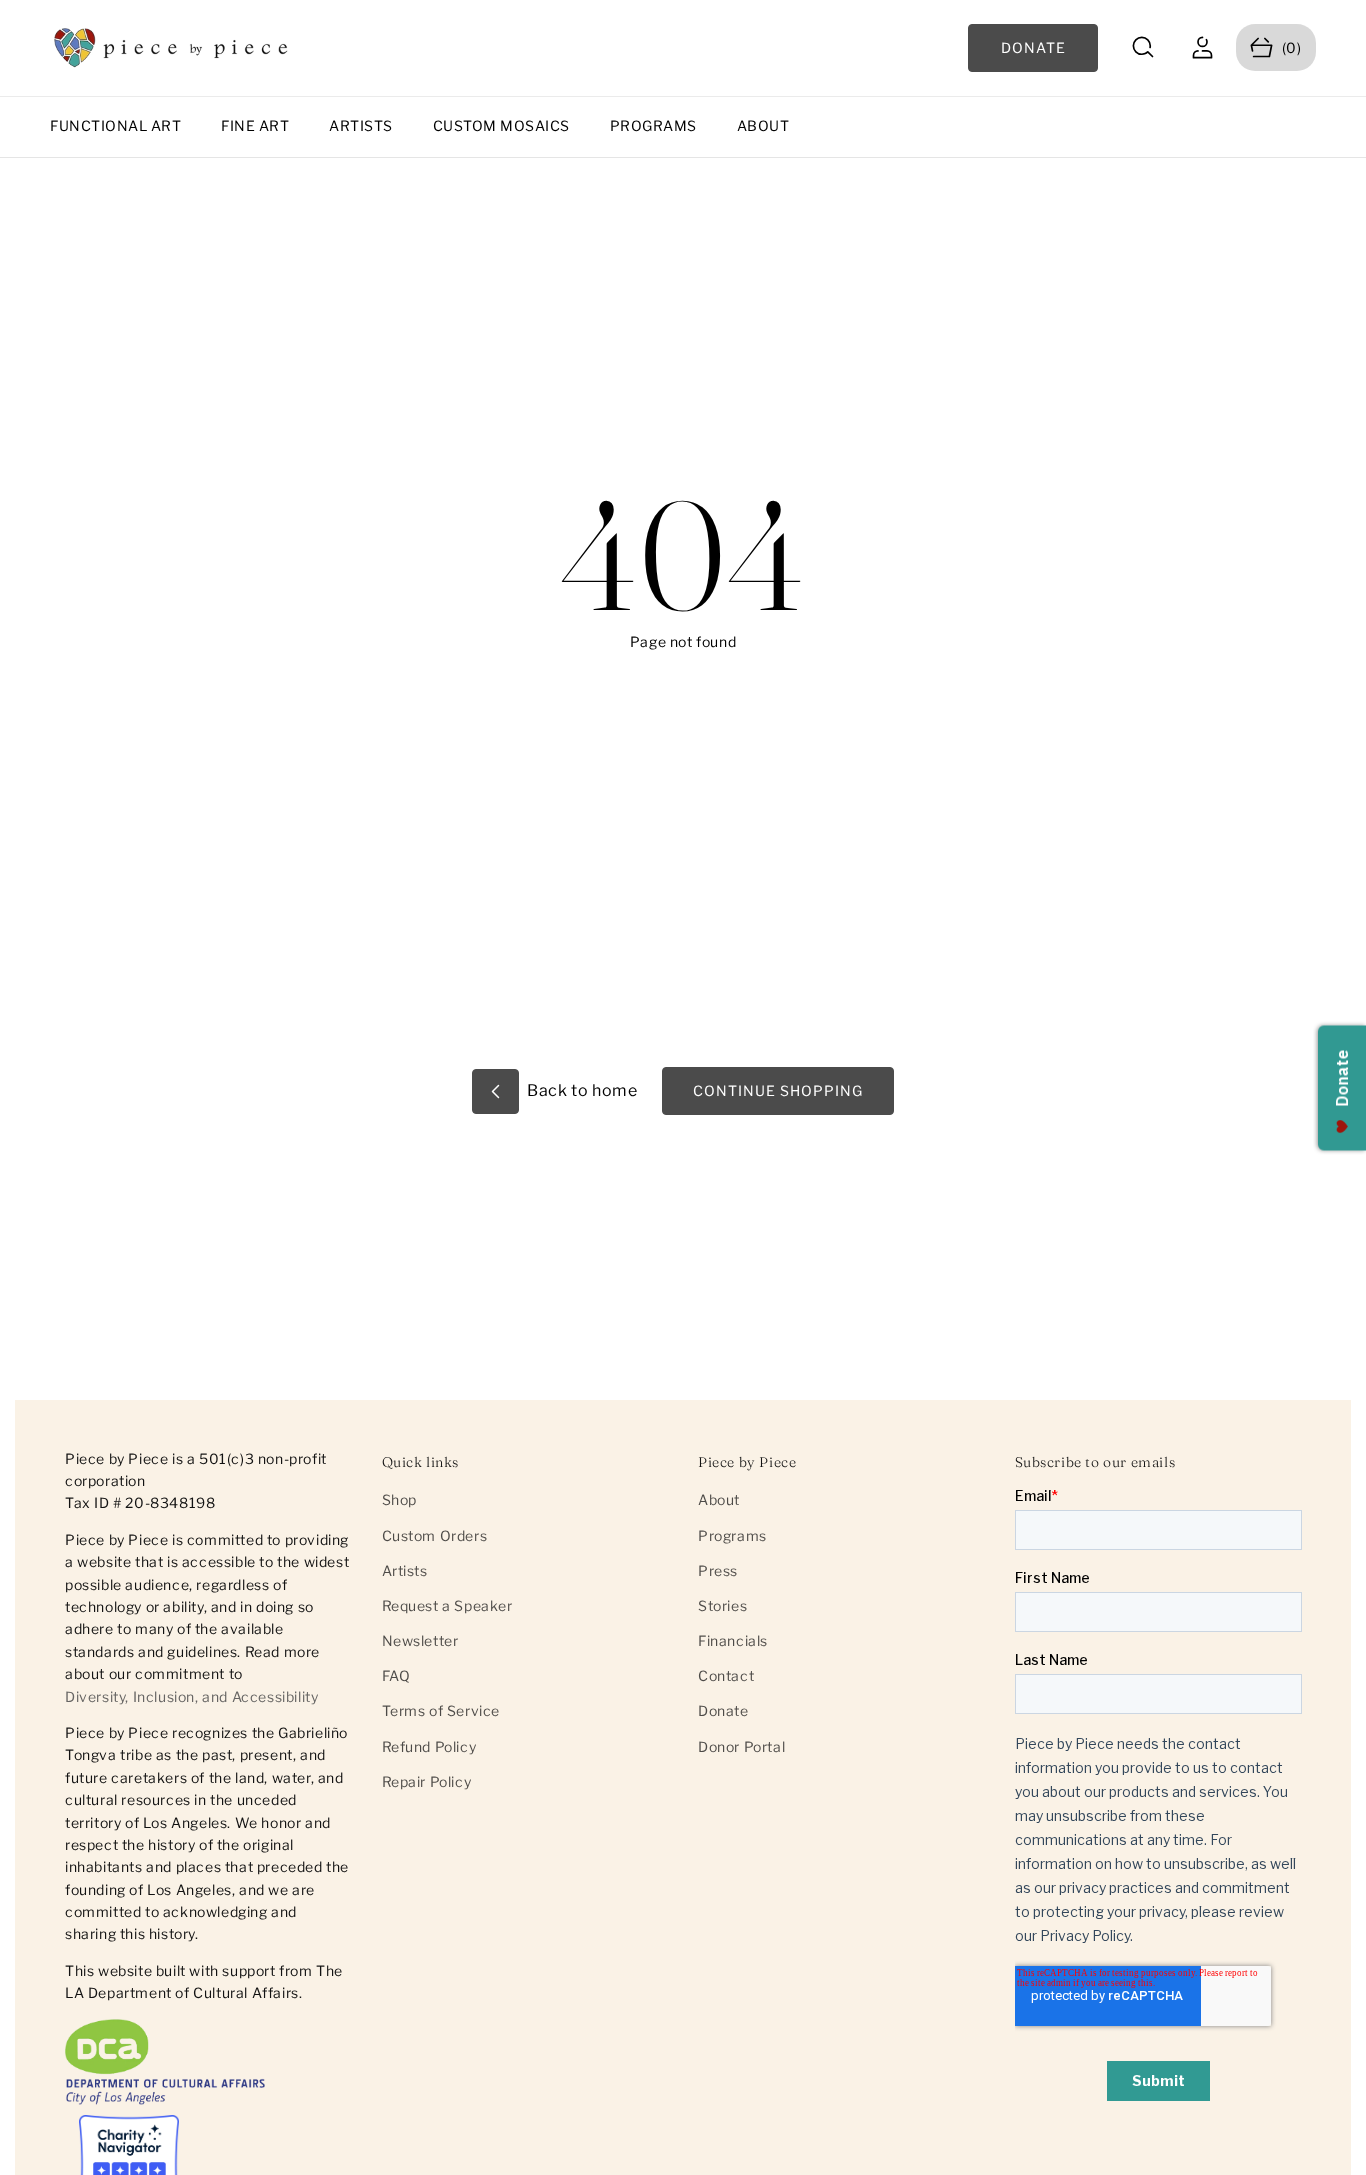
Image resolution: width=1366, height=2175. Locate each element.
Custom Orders (435, 1535)
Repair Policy (427, 1781)
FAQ (396, 1675)
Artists (361, 125)
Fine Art (255, 125)
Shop (399, 1499)
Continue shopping (778, 1090)
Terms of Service (441, 1710)
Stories (722, 1605)
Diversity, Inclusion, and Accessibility (191, 1696)
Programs (653, 125)
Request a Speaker (447, 1605)
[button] (1143, 47)
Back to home (581, 1090)
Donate (723, 1710)
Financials (733, 1640)
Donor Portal (741, 1746)
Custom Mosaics (501, 125)
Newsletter (420, 1640)
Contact (726, 1675)
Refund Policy (429, 1746)
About (763, 125)
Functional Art (115, 125)
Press (718, 1570)
